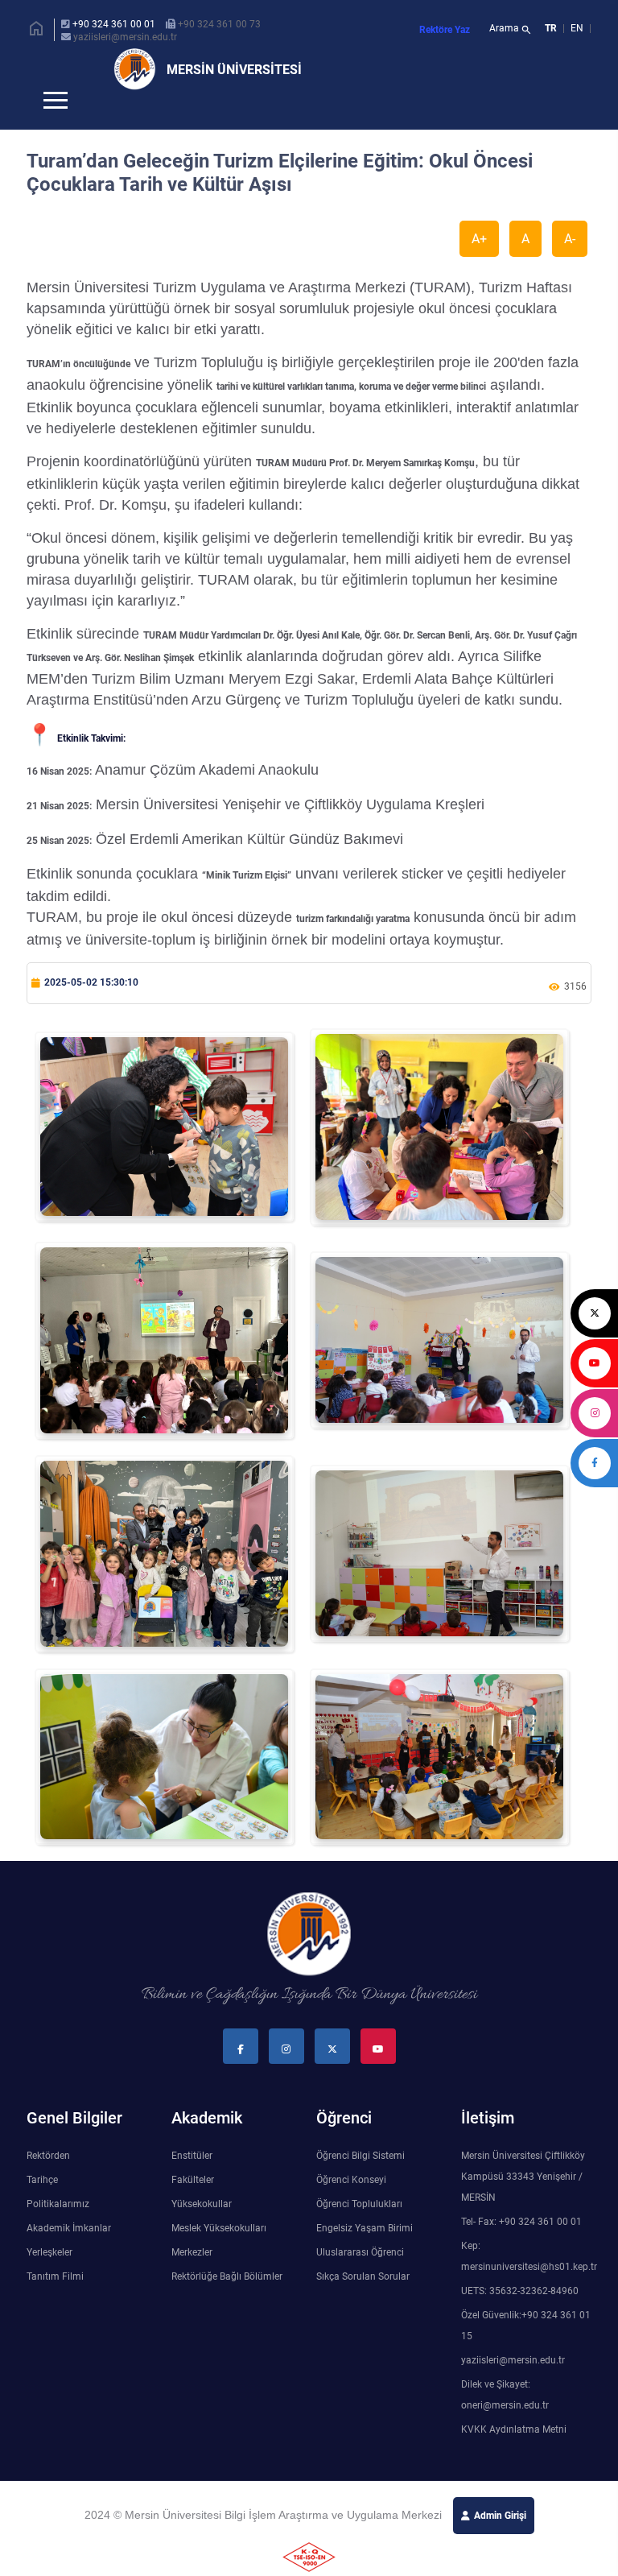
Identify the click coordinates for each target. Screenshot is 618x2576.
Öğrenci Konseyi (351, 2206)
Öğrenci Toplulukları (359, 2231)
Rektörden (48, 2182)
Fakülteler (193, 2206)
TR (551, 28)
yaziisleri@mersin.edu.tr (125, 37)
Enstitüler (192, 2182)
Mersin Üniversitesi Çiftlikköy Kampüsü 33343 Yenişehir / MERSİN (523, 2203)
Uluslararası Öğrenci (360, 2279)
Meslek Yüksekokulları (219, 2255)
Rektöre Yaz (445, 30)
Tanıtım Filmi (55, 2303)
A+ (479, 265)
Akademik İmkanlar (69, 2255)
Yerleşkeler (49, 2279)
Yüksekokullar (202, 2231)
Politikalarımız (58, 2231)
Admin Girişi (500, 2542)
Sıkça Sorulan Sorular (363, 2303)
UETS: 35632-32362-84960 (520, 2318)
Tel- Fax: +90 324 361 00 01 (521, 2248)
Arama (511, 30)
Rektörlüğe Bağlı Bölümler (227, 2303)
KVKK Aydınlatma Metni (514, 2456)
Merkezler (192, 2279)
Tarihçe (42, 2206)
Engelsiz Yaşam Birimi (365, 2255)
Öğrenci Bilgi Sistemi (360, 2182)
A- (570, 265)
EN (578, 28)
